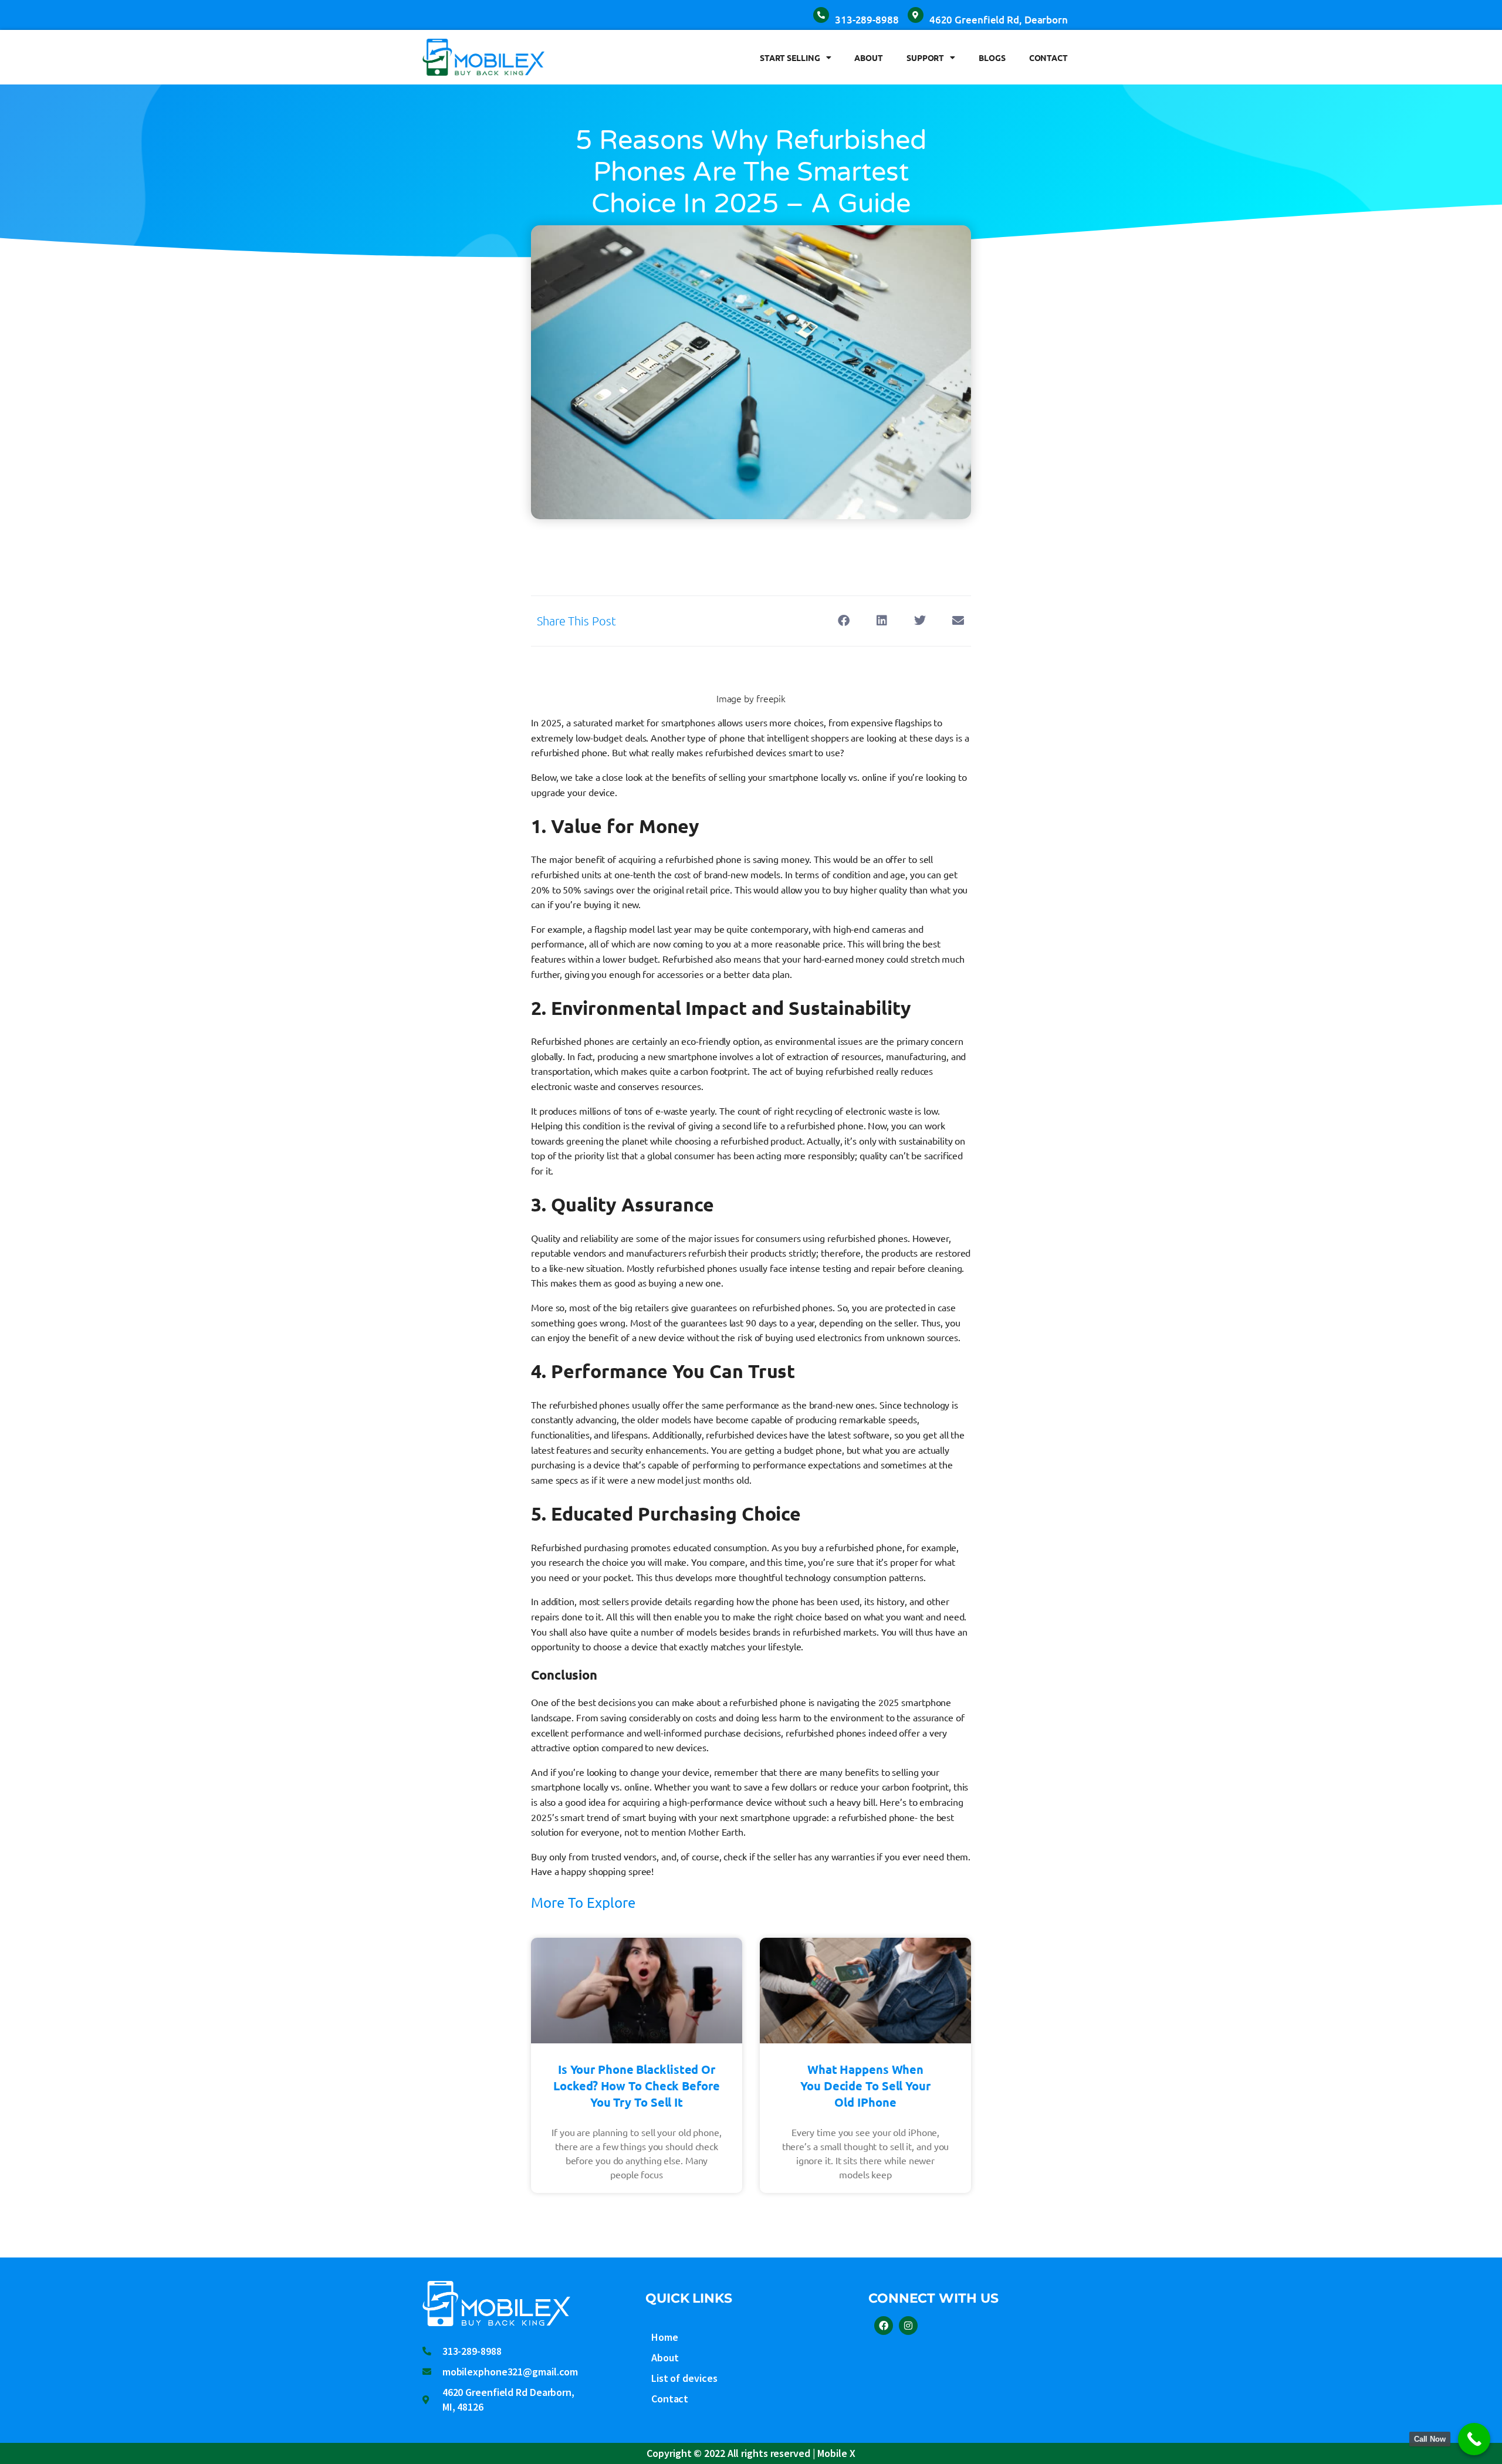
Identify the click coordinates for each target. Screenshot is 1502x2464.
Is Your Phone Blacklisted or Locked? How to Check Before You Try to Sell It (636, 2086)
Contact (1048, 57)
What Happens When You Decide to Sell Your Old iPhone (865, 2086)
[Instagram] (908, 2326)
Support (925, 57)
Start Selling (790, 57)
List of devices (684, 2378)
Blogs (992, 57)
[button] (843, 621)
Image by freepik (751, 698)
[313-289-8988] (821, 15)
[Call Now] (1474, 2439)
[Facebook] (884, 2326)
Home (665, 2337)
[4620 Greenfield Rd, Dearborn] (916, 15)
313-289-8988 (867, 20)
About (869, 57)
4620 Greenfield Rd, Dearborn (999, 20)
